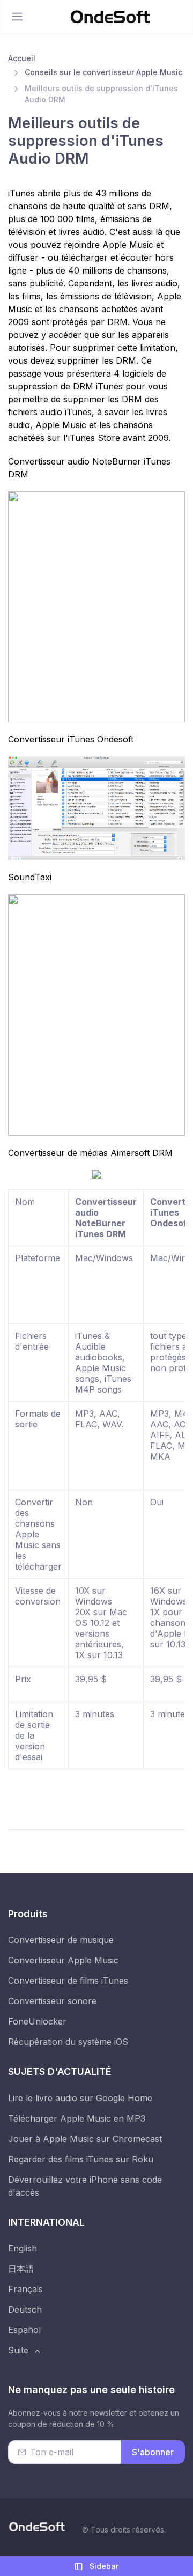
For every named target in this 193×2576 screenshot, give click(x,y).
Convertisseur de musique (61, 1940)
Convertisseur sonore (52, 2001)
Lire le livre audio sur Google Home (80, 2098)
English (23, 2248)
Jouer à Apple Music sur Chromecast (85, 2139)
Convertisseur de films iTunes (68, 1981)
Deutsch (25, 2309)
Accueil (22, 58)
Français (25, 2289)
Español (24, 2330)
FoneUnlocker (37, 2021)
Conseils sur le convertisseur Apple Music (103, 72)
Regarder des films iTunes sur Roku (81, 2159)
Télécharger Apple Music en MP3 (77, 2118)
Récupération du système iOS (68, 2042)
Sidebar (103, 2566)
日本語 (21, 2269)
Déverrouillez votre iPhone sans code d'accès (85, 2186)
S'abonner (153, 2452)
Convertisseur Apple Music (63, 1960)
